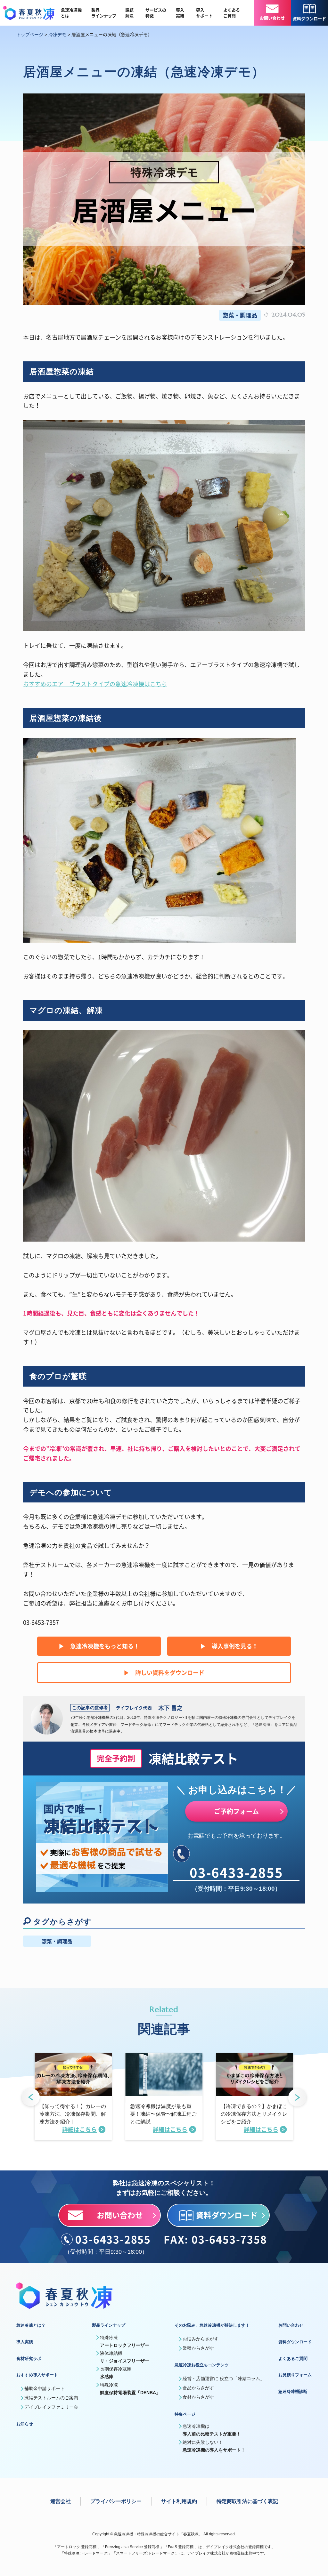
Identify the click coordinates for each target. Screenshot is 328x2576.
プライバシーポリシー (116, 2501)
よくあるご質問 (232, 13)
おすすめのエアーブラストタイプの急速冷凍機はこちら (95, 684)
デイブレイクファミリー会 (51, 2407)
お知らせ (25, 2424)
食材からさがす (198, 2397)
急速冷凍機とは (71, 13)
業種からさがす (198, 2348)
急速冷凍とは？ (31, 2325)
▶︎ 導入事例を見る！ (229, 1646)
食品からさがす (198, 2388)
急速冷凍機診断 (293, 2391)
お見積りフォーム (295, 2375)
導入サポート (204, 13)
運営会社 (61, 2501)
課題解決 (129, 13)
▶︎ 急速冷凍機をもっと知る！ (99, 1646)
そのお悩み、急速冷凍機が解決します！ (212, 2325)
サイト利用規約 (179, 2501)
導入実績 (180, 13)
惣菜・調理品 (240, 315)
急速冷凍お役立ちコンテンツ (202, 2365)
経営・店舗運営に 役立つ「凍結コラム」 (224, 2379)
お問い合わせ (291, 2325)
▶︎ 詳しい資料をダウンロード (164, 1673)
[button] (31, 2098)
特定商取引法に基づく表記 (247, 2501)
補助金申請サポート (45, 2388)
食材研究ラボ (29, 2359)
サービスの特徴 (156, 13)
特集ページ (185, 2414)
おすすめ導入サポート (37, 2375)
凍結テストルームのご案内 (51, 2398)
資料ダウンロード (295, 2342)
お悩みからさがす (201, 2339)
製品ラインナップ (104, 13)
